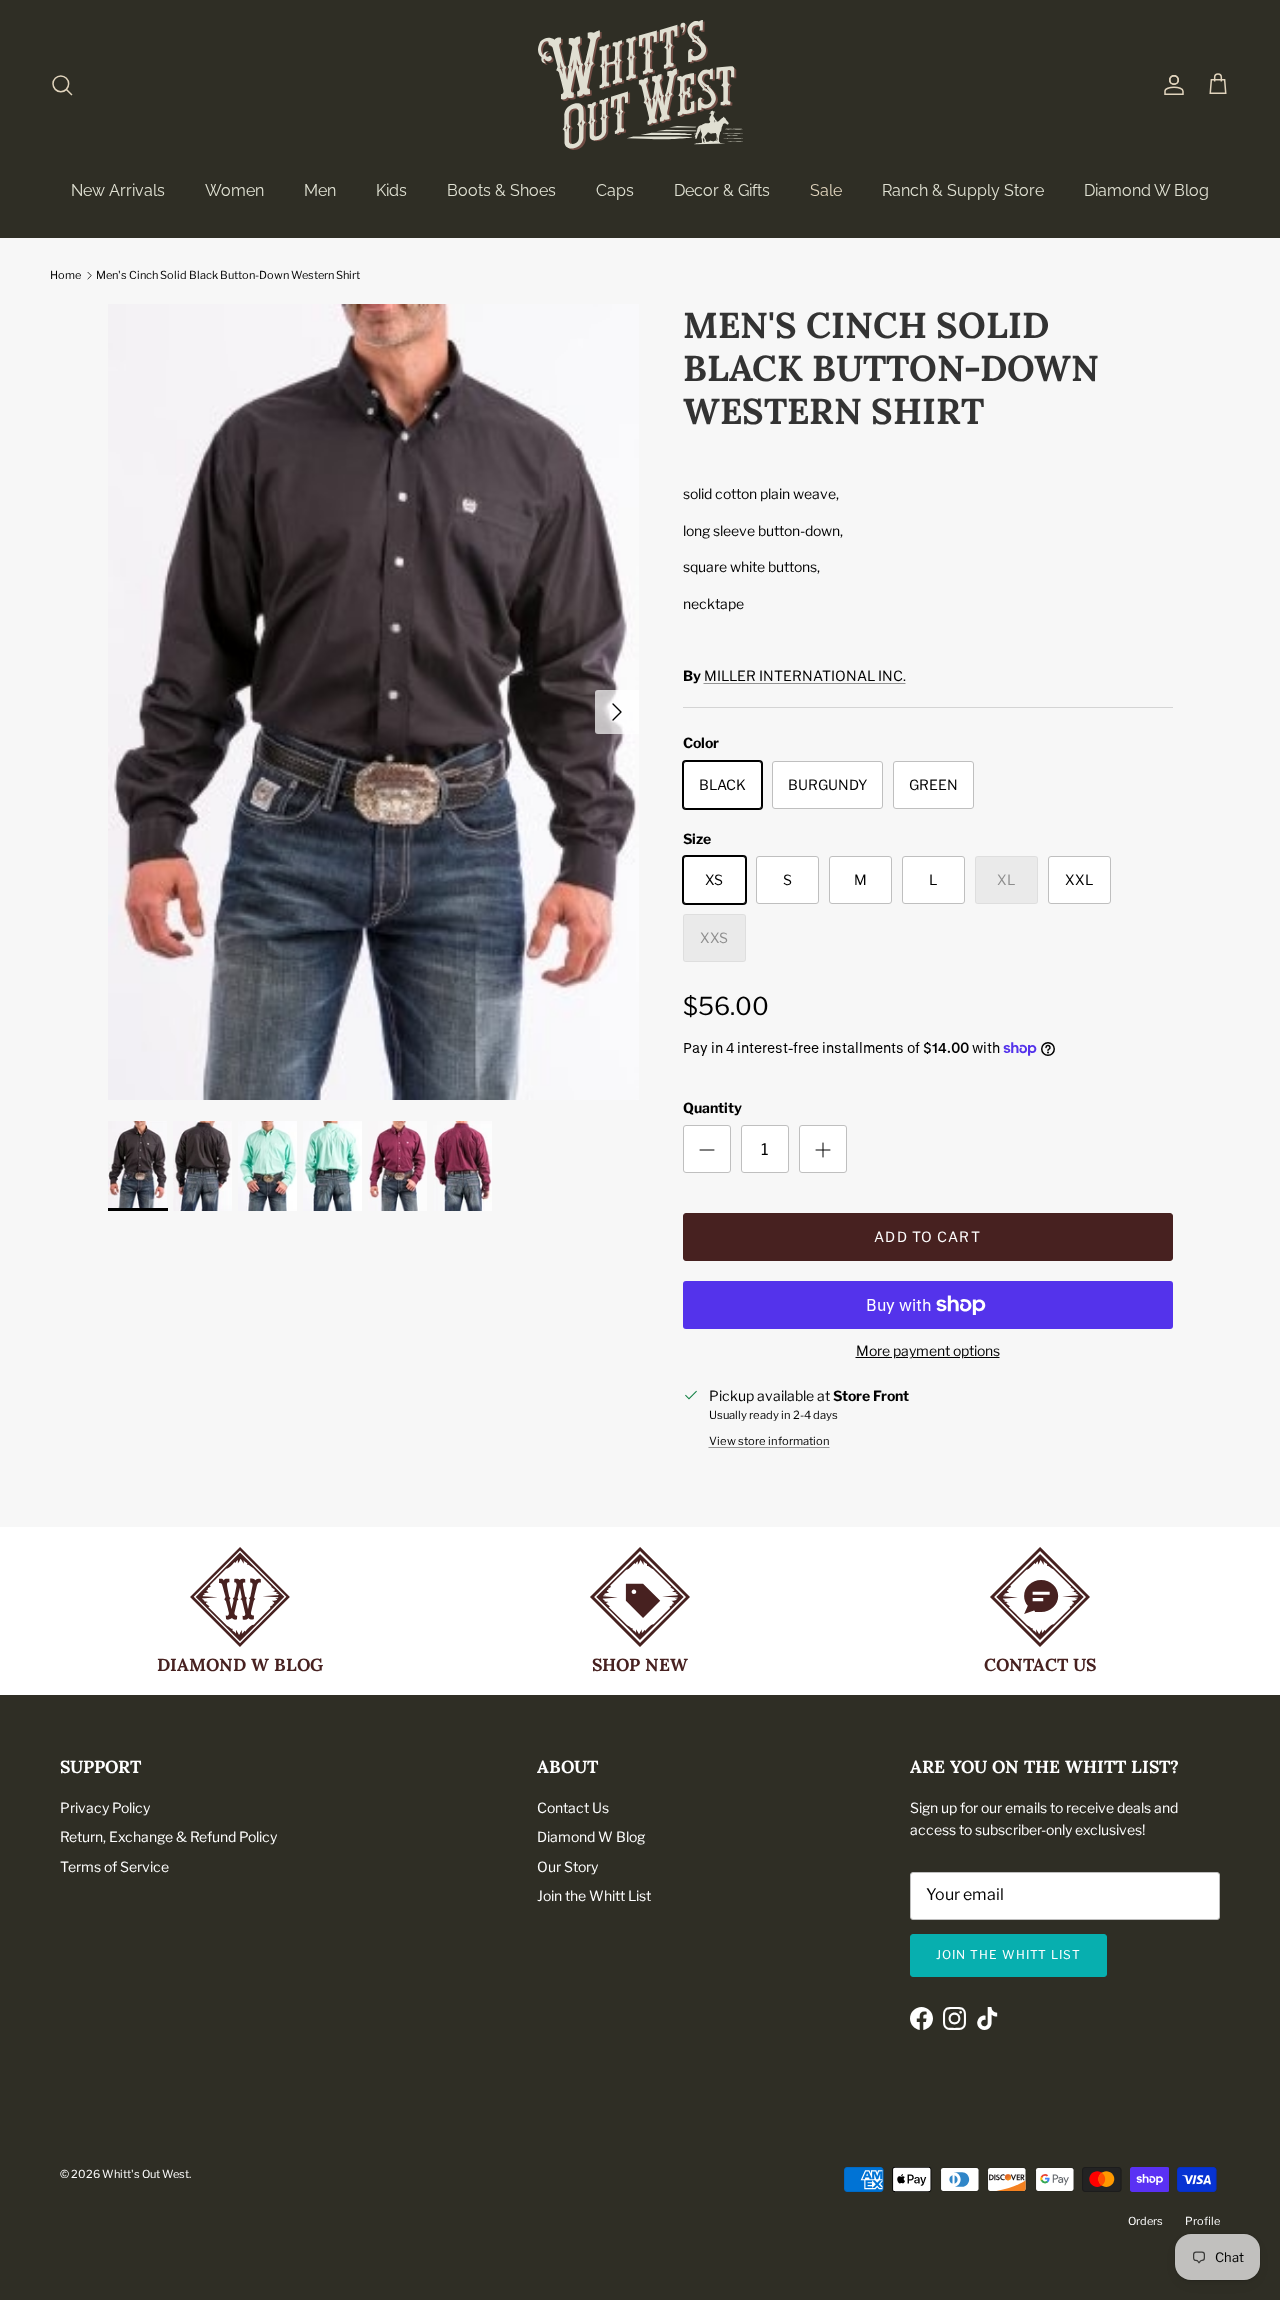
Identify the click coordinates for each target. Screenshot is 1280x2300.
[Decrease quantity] (707, 1149)
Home (65, 275)
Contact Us (573, 1807)
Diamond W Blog (1146, 190)
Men (320, 190)
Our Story (567, 1866)
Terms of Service (114, 1866)
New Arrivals (118, 190)
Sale (826, 190)
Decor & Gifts (722, 190)
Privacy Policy (105, 1807)
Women (234, 190)
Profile (1202, 2221)
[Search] (62, 85)
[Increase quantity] (823, 1149)
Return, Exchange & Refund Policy (168, 1836)
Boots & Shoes (501, 190)
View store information (769, 1441)
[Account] (1170, 85)
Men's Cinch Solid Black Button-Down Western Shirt (228, 275)
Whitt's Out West (145, 2174)
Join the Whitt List (594, 1895)
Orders (1145, 2221)
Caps (615, 190)
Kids (391, 190)
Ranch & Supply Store (963, 190)
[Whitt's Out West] (640, 85)
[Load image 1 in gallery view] (373, 702)
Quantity (712, 1107)
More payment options (928, 1351)
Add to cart (927, 1236)
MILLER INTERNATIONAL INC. (805, 675)
